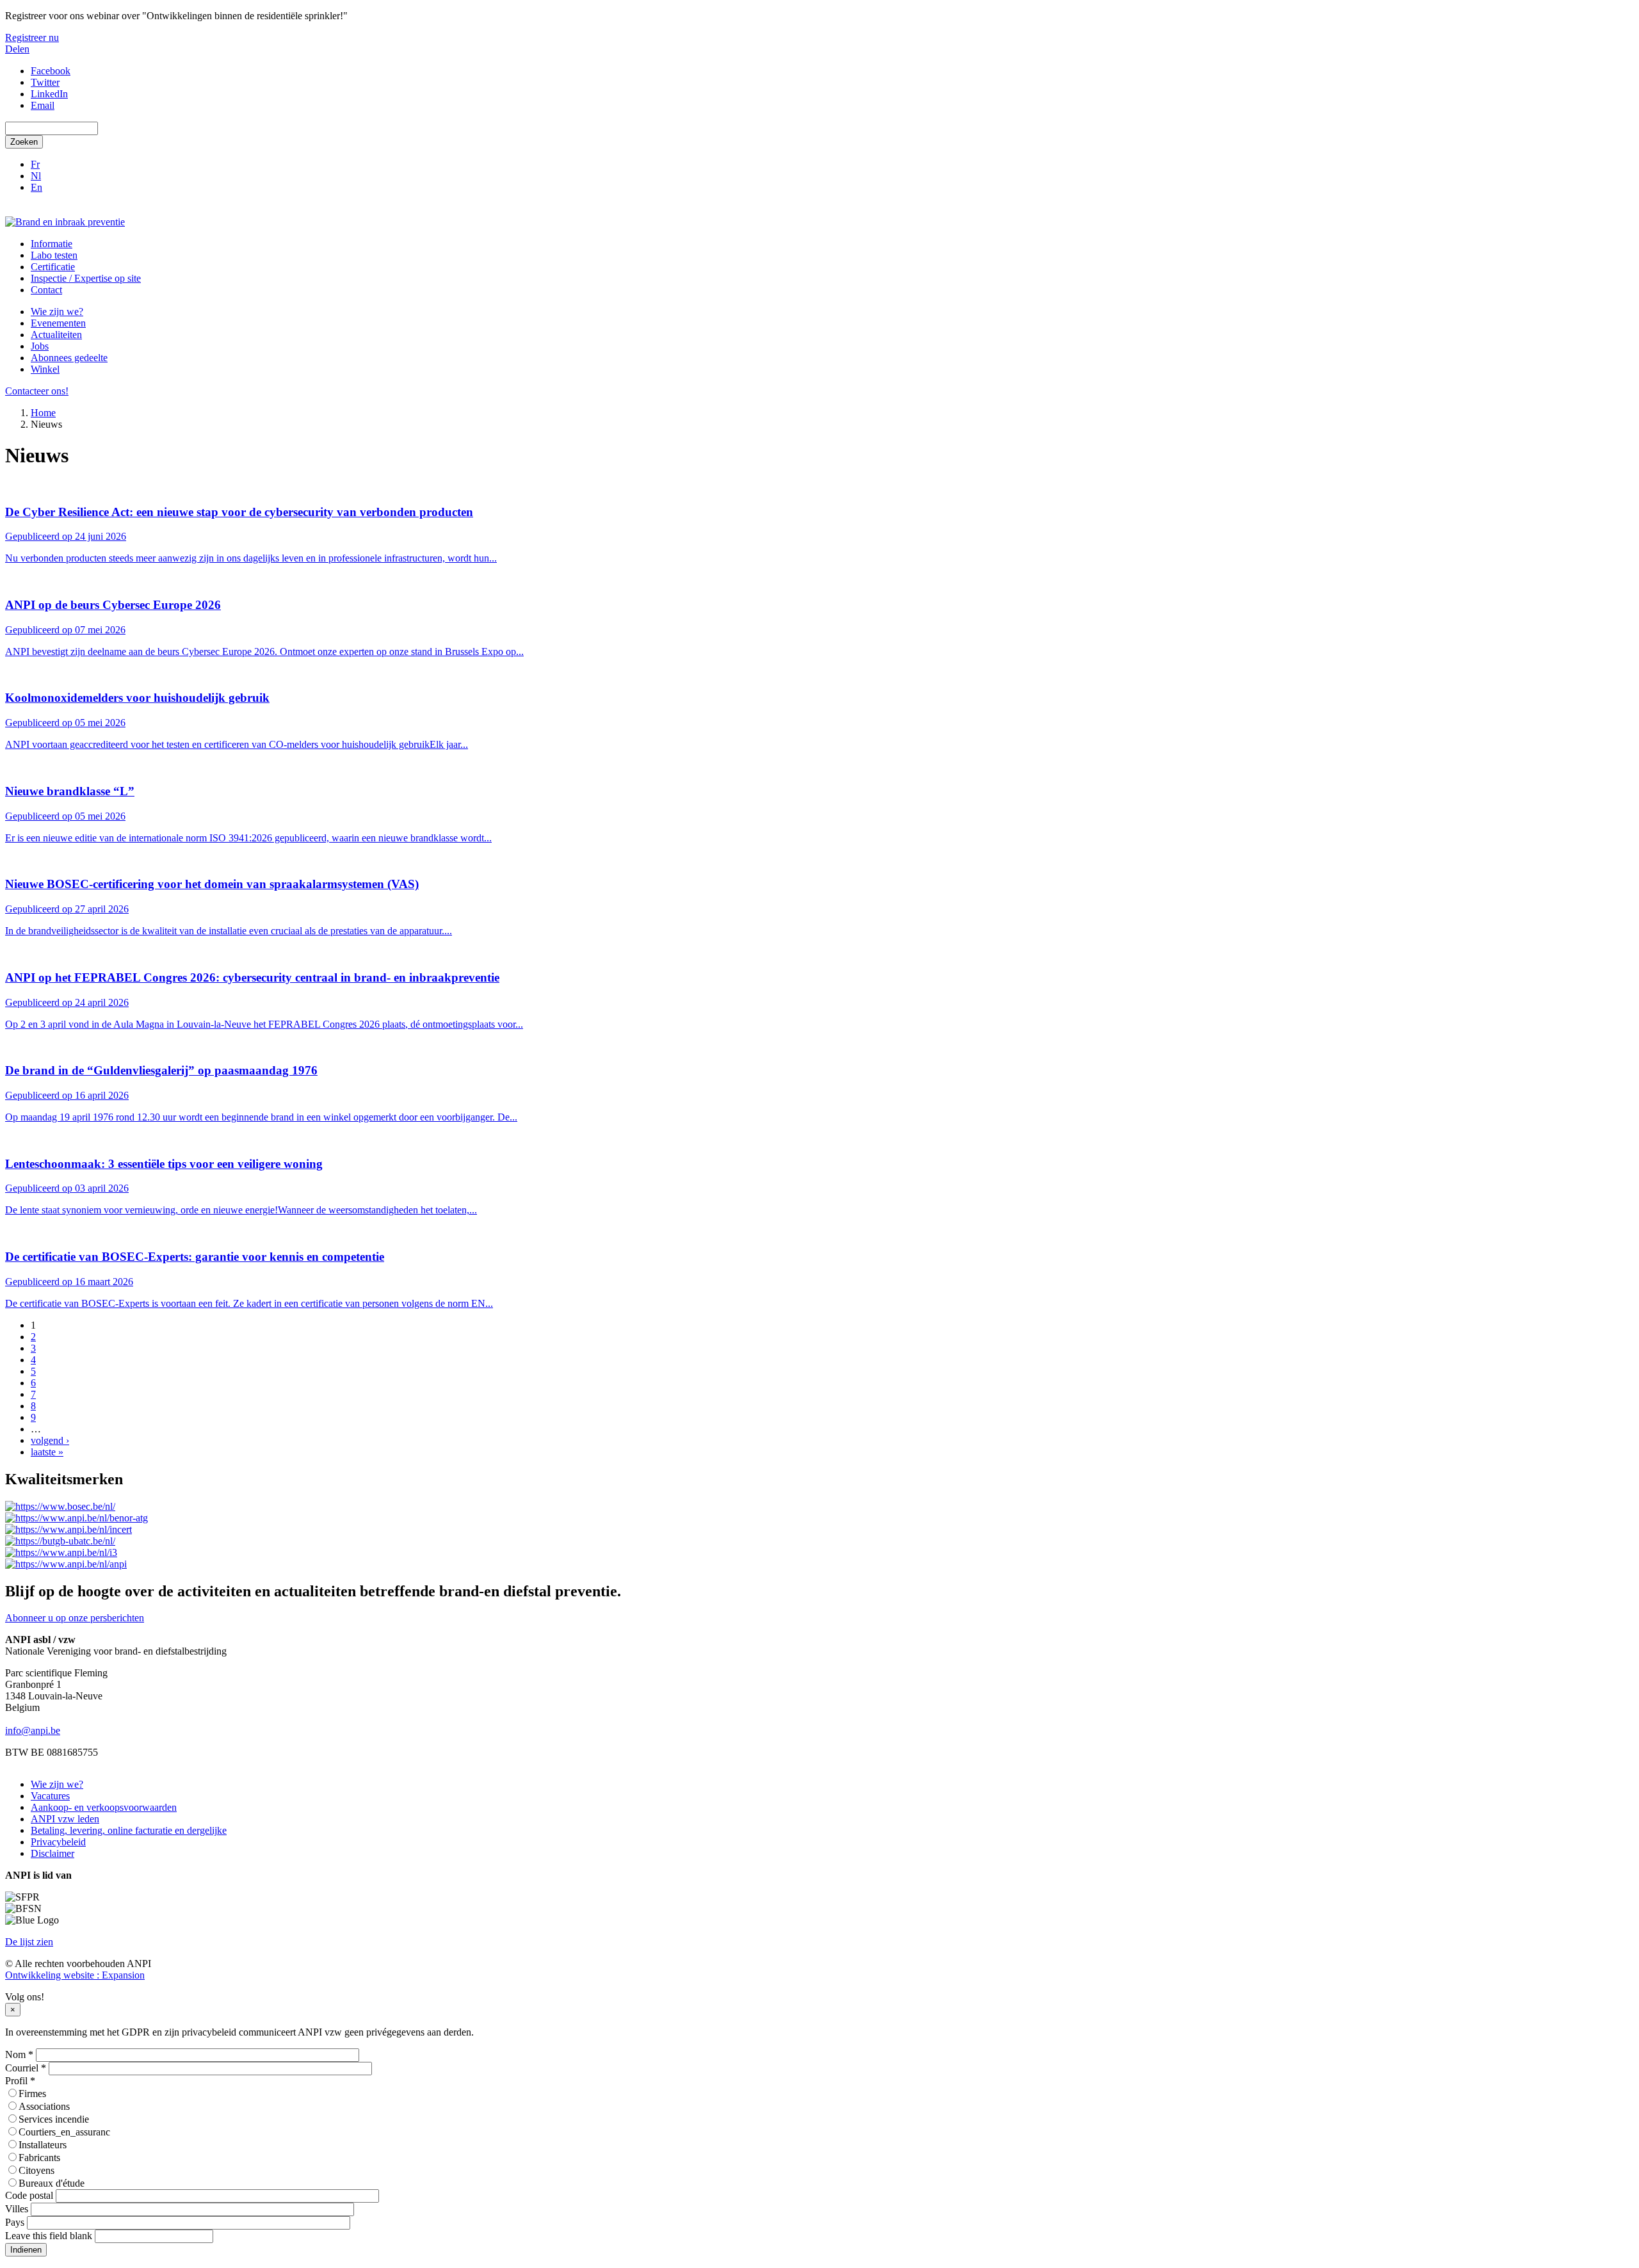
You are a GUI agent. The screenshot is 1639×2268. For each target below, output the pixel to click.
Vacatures (50, 1796)
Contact (46, 290)
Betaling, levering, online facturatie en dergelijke (129, 1830)
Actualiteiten (56, 335)
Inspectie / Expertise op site (86, 278)
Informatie (52, 244)
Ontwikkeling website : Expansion (75, 1975)
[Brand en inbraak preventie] (65, 222)
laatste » (47, 1452)
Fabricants (39, 2158)
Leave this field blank (49, 2236)
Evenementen (58, 323)
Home (43, 413)
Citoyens (36, 2170)
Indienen (26, 2250)
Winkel (45, 369)
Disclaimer (52, 1853)
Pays (15, 2222)
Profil (20, 2081)
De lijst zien (29, 1942)
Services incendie (54, 2119)
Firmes (32, 2094)
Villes (17, 2209)
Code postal (29, 2195)
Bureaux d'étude (52, 2183)
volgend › (50, 1440)
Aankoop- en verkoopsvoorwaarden (104, 1807)
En (36, 187)
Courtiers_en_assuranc (64, 2132)
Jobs (40, 346)
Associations (44, 2106)
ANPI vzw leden (65, 1819)
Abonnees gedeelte (69, 358)
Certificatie (53, 267)
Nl (36, 176)
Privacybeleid (58, 1842)
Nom (19, 2054)
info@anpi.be (33, 1730)
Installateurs (43, 2145)
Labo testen (54, 255)
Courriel (26, 2068)
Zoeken (24, 142)
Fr (35, 164)
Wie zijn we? (57, 312)
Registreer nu (32, 37)
